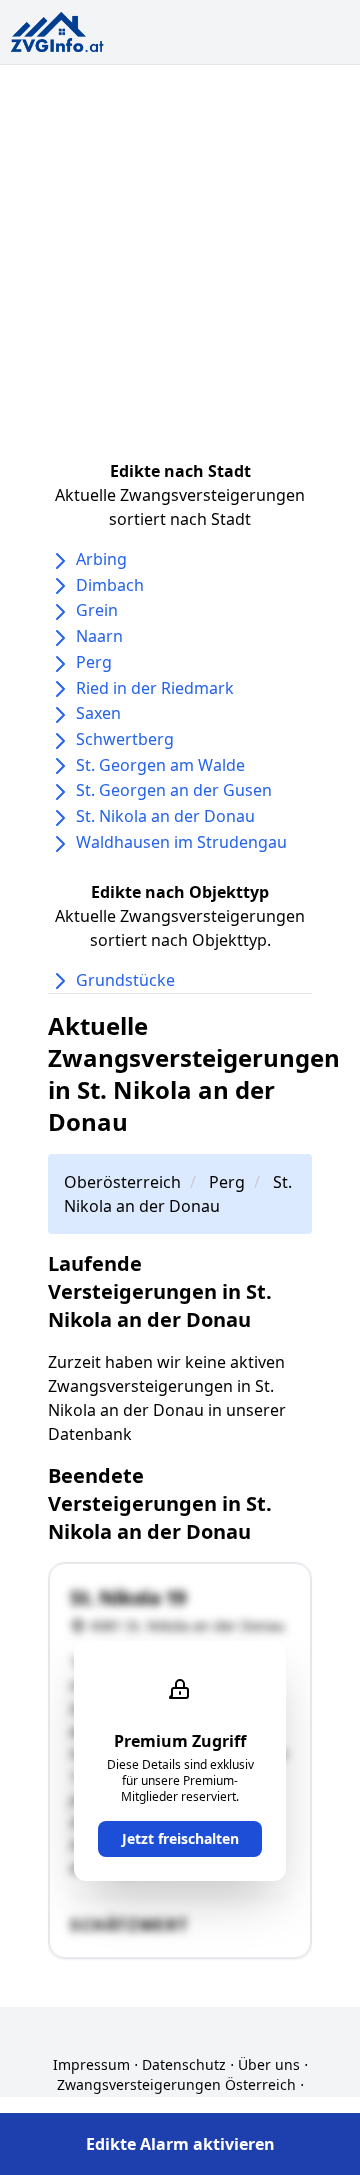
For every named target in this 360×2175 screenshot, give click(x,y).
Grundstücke (125, 980)
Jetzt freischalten (180, 1838)
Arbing (101, 559)
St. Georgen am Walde (160, 765)
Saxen (98, 713)
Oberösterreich (122, 1182)
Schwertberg (125, 739)
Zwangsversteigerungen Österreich (176, 2084)
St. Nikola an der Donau (165, 816)
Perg (94, 662)
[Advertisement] (180, 255)
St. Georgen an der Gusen (174, 790)
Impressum (91, 2064)
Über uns (269, 2064)
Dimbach (110, 585)
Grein (97, 610)
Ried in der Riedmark (155, 688)
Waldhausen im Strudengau (181, 842)
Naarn (99, 636)
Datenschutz (184, 2064)
